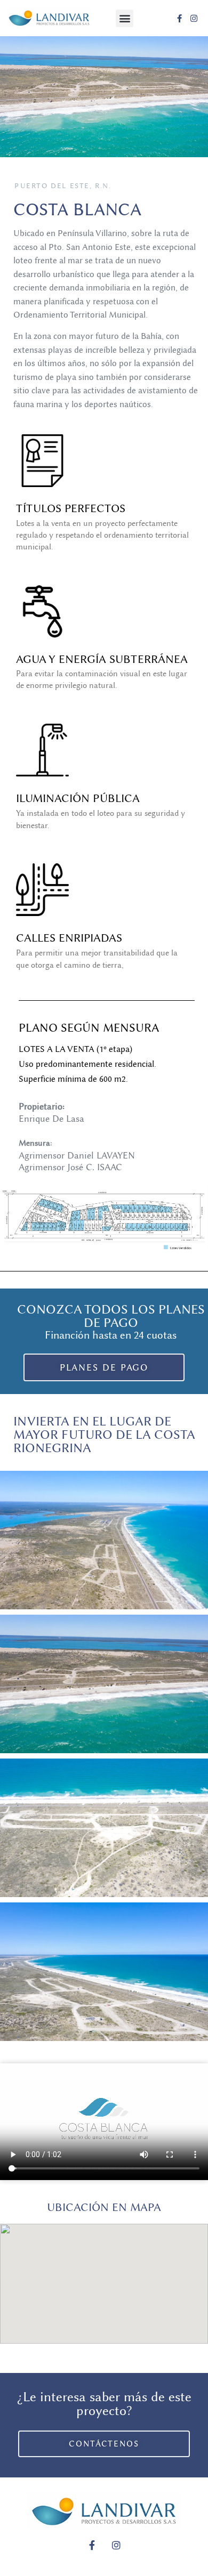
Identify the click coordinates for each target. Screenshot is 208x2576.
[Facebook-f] (179, 18)
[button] (125, 18)
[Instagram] (194, 18)
